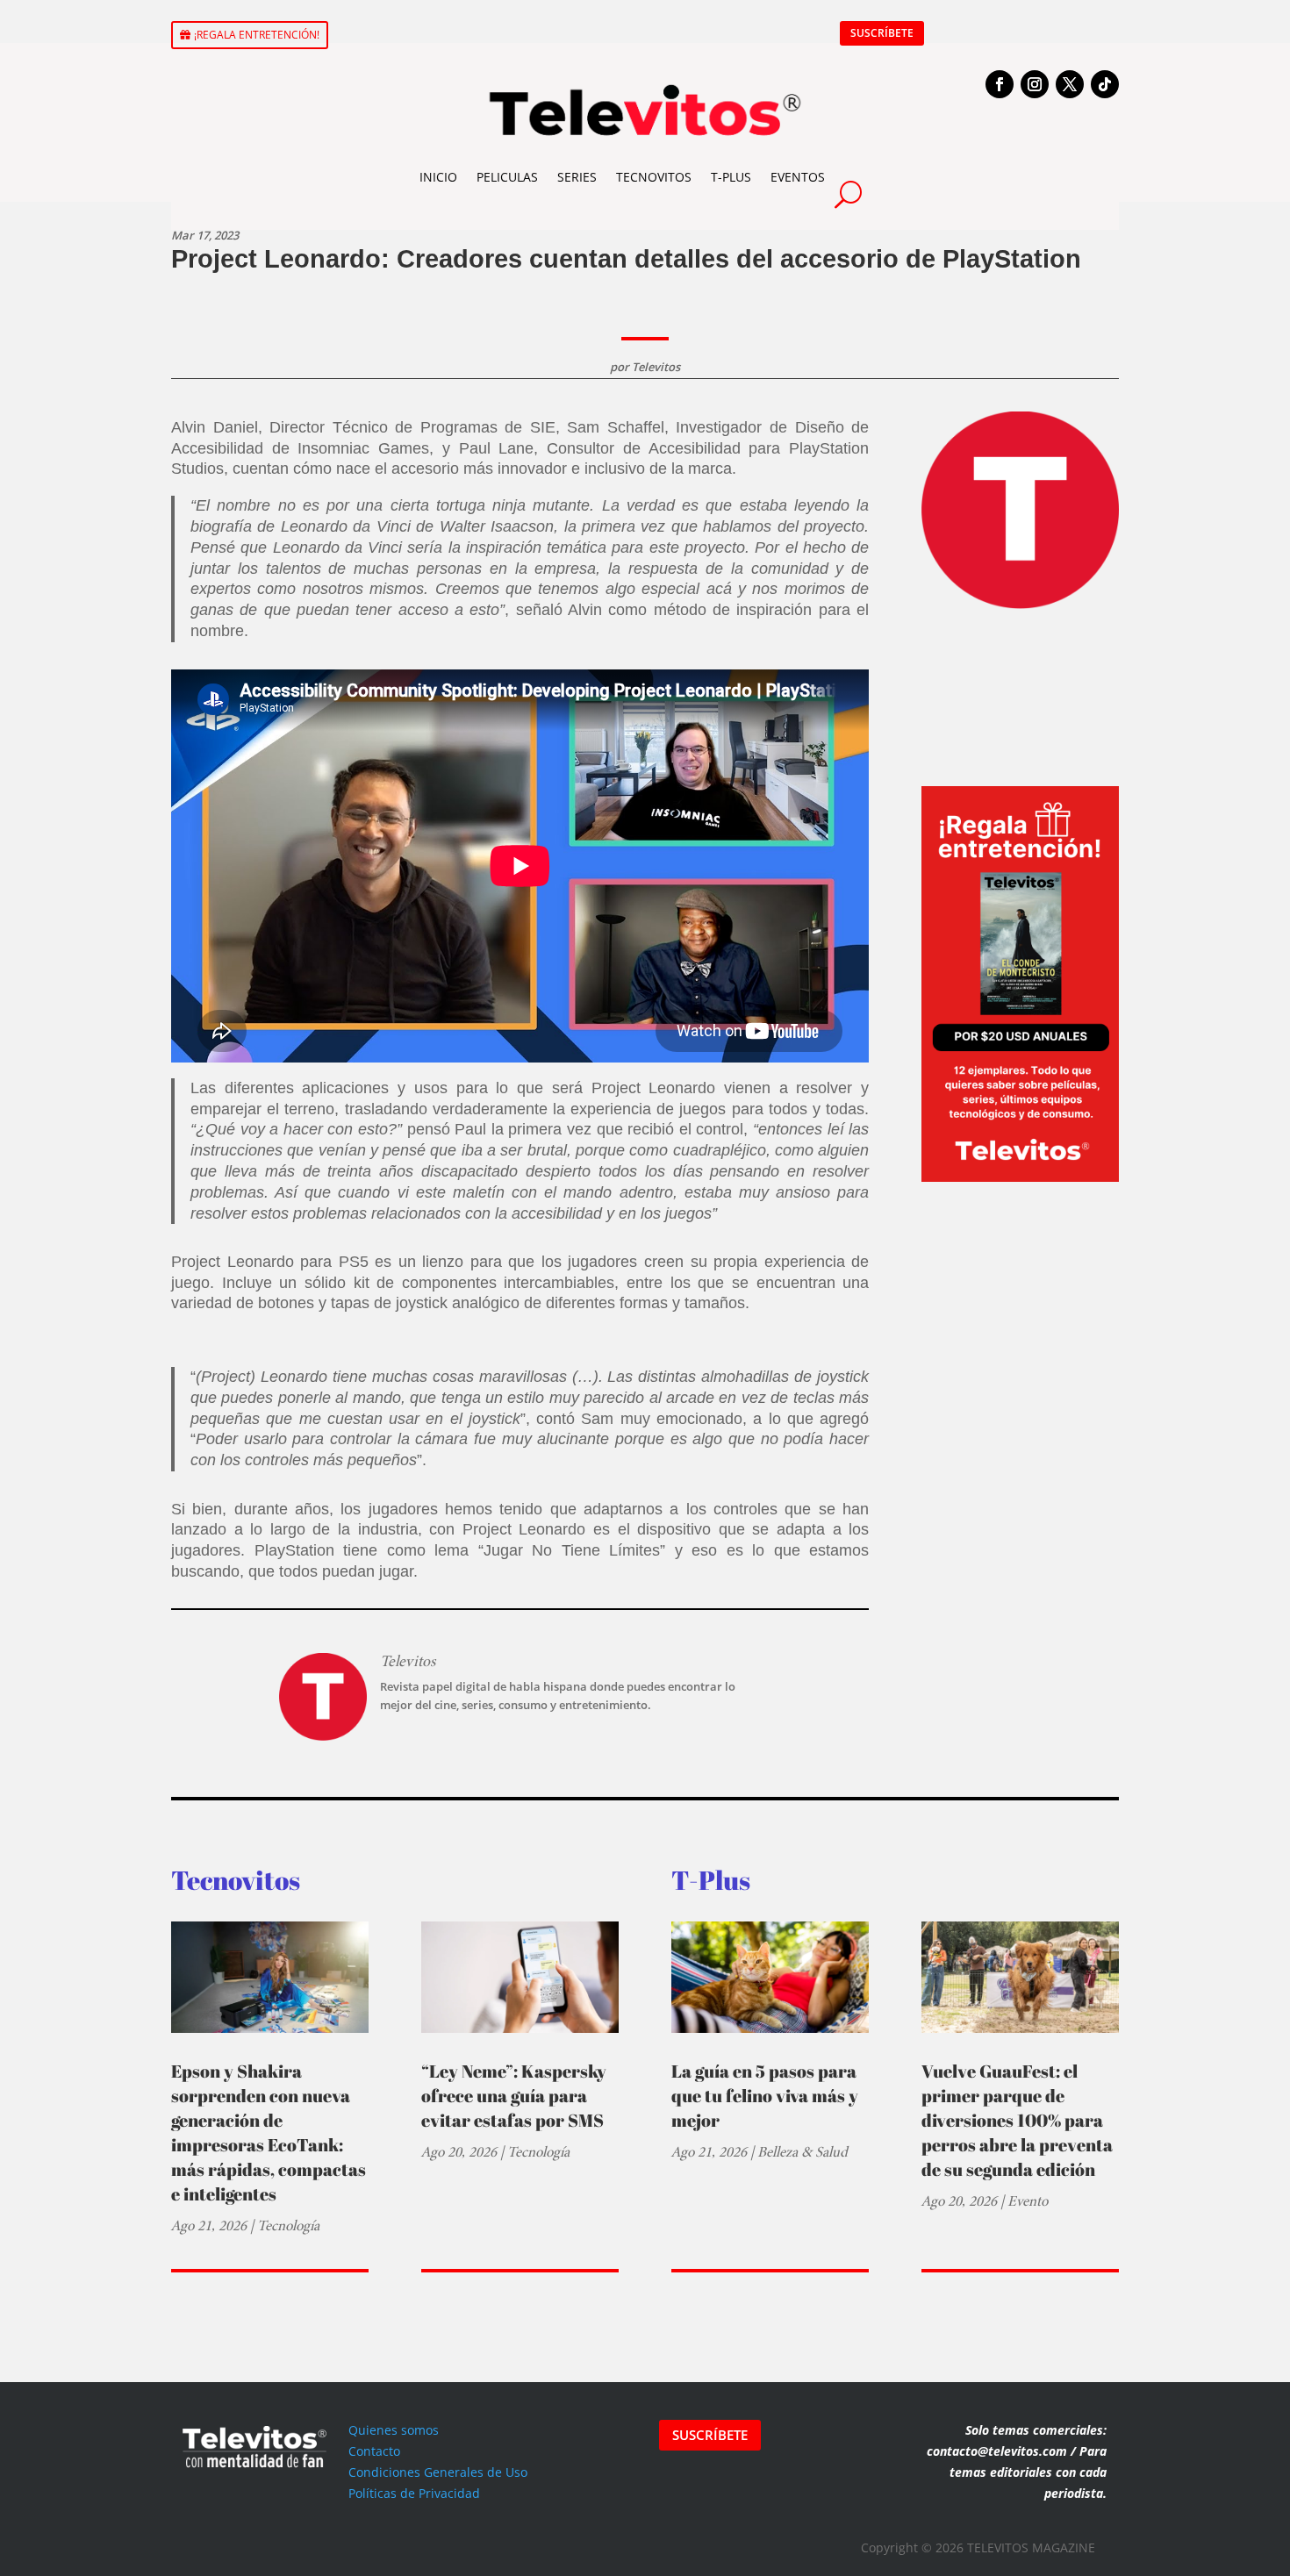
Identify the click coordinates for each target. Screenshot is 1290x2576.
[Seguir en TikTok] (1105, 84)
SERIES (577, 177)
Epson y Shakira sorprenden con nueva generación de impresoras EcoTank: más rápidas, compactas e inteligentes (269, 2132)
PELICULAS (507, 177)
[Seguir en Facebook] (1000, 84)
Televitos (656, 367)
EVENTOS (798, 177)
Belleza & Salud (803, 2152)
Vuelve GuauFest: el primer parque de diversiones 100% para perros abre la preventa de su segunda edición (1017, 2120)
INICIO (438, 177)
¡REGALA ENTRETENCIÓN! (257, 35)
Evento (1028, 2201)
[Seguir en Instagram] (1035, 84)
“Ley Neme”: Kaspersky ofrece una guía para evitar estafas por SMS (514, 2096)
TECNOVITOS (654, 177)
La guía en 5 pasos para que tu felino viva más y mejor (765, 2096)
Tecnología (288, 2225)
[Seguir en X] (1070, 84)
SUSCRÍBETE (882, 33)
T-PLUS (731, 177)
